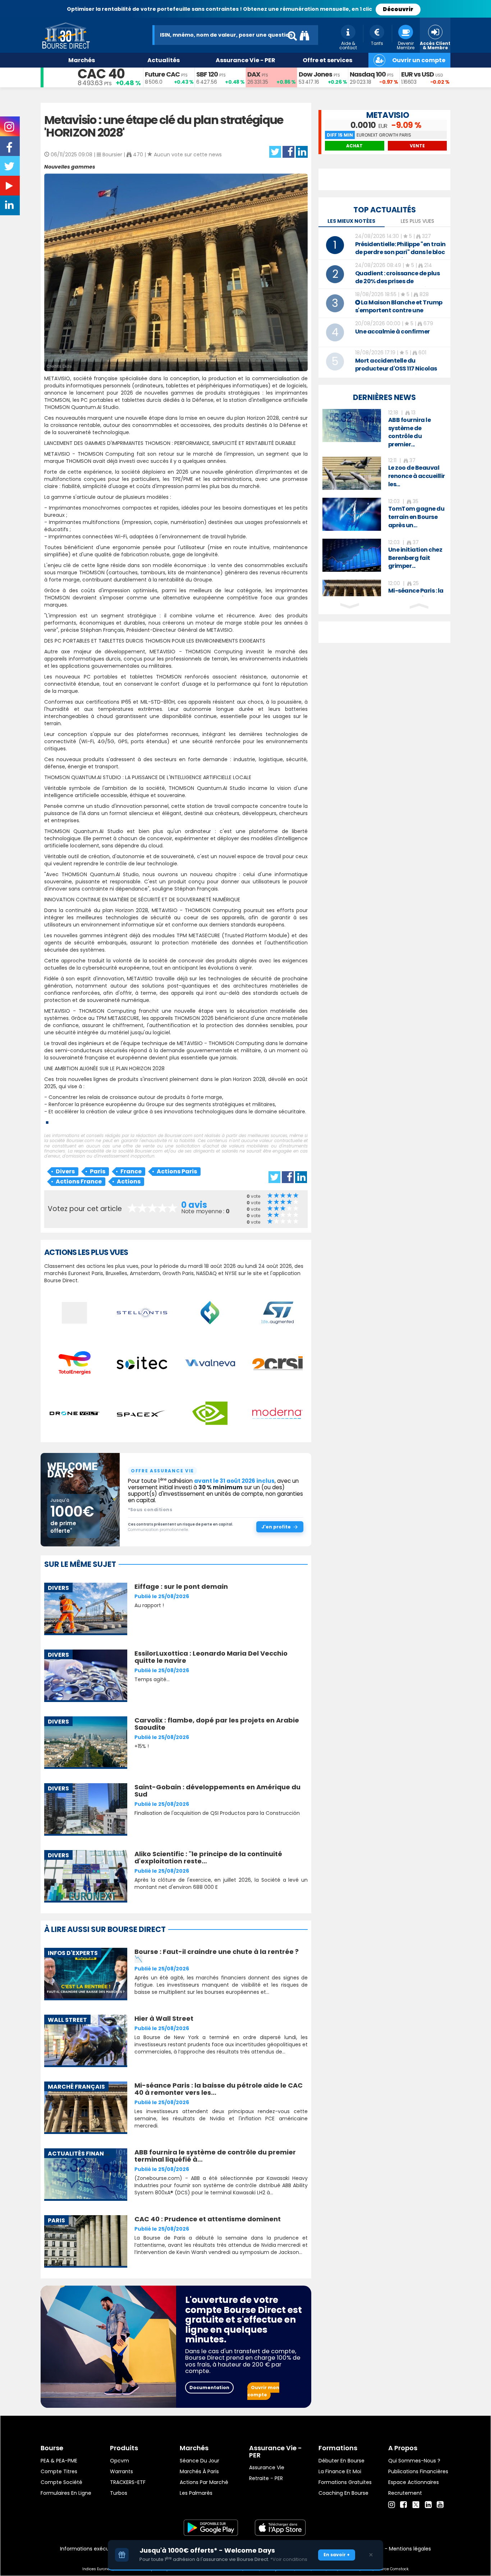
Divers (65, 1171)
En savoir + (337, 2555)
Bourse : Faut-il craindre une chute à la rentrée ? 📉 (217, 1955)
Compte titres (59, 2471)
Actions (129, 1181)
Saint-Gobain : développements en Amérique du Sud (217, 1791)
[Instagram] (392, 2505)
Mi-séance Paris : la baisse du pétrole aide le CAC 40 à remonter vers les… (219, 2089)
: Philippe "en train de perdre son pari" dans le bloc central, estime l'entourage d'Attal (400, 256)
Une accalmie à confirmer (393, 332)
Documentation (209, 2388)
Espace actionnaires (414, 2482)
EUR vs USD (417, 74)
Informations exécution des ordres (103, 2549)
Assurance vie (267, 2467)
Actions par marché (204, 2482)
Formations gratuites (345, 2482)
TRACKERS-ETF (128, 2482)
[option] (384, 429)
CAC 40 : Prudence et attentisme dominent (208, 2219)
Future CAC (162, 74)
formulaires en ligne (66, 2493)
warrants (121, 2471)
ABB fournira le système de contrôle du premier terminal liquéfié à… (215, 2156)
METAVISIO (388, 115)
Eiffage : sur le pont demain (181, 1586)
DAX (254, 74)
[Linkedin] (428, 2505)
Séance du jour (199, 2461)
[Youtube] (440, 2505)
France (131, 1171)
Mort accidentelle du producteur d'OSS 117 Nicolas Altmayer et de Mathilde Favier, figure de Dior (401, 372)
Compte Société (61, 2482)
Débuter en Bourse (341, 2461)
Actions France (79, 1181)
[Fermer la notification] (371, 2555)
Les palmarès (196, 2493)
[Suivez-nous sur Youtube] (10, 187)
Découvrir (398, 9)
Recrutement (405, 2493)
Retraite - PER (266, 2478)
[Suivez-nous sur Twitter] (10, 169)
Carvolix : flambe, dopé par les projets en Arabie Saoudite (217, 1724)
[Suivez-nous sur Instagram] (10, 129)
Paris (98, 1171)
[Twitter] (416, 2504)
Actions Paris (177, 1171)
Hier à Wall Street (164, 2018)
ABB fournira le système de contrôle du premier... (410, 432)
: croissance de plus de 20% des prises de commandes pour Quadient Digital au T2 (398, 285)
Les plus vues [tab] (417, 221)
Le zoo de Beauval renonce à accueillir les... (417, 476)
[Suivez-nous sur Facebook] (10, 150)
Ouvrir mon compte (263, 2391)
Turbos (119, 2493)
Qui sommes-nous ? (414, 2461)
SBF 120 (207, 74)
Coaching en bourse (343, 2493)
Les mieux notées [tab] (351, 221)
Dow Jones (315, 74)
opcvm (120, 2461)
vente (417, 146)
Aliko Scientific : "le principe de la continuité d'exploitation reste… (208, 1857)
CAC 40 (101, 74)
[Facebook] (403, 2505)
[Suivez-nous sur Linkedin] (10, 207)
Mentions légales (410, 2549)
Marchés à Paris (199, 2471)
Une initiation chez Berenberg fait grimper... (415, 558)
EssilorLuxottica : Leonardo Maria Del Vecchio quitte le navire (211, 1657)
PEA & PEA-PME (59, 2461)
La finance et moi (340, 2471)
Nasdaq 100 (368, 74)
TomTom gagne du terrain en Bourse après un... (416, 517)
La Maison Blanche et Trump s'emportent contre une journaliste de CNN (399, 310)
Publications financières (418, 2471)
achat (354, 146)
